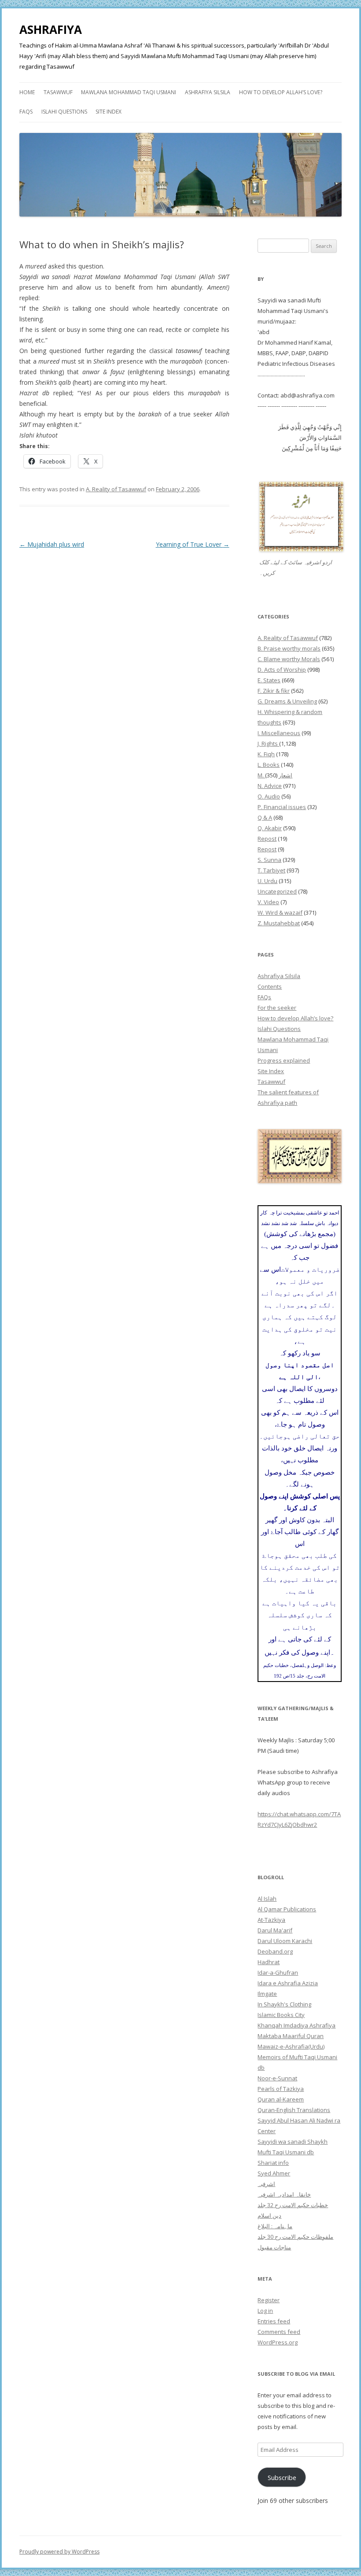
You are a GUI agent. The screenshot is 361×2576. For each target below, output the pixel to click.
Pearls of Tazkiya (281, 2089)
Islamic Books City (281, 2015)
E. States (269, 680)
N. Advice (270, 786)
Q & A (265, 817)
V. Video (268, 902)
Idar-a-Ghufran (278, 1972)
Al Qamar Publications (287, 1909)
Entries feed (274, 2321)
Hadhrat (269, 1962)
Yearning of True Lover (193, 544)
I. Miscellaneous (279, 733)
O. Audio (269, 796)
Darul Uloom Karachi (285, 1941)
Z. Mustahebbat (279, 923)
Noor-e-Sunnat (277, 2078)
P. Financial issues (282, 807)
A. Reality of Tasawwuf (116, 489)
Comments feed (279, 2332)
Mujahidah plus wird (52, 544)
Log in (265, 2311)
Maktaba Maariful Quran (291, 2036)
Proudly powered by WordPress (59, 2552)
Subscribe (282, 2477)
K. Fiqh (266, 754)
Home (27, 92)
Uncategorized (277, 891)
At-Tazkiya (271, 1920)
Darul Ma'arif (275, 1930)
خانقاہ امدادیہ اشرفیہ (284, 2194)
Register (269, 2300)
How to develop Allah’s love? (281, 92)
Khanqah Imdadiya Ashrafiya (297, 2025)
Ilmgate (267, 1994)
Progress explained (284, 1060)
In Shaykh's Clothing (284, 2004)
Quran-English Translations (294, 2110)
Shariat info (273, 2163)
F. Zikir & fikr (274, 691)
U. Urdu (267, 881)
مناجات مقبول (274, 2247)
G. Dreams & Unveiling (287, 701)
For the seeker (277, 1008)
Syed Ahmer (274, 2173)
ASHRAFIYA (51, 29)
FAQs (26, 112)
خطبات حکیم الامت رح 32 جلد (293, 2205)
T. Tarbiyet (271, 870)
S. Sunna (269, 860)
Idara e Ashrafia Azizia (288, 1983)
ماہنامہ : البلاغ (275, 2226)
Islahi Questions (64, 112)
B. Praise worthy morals (289, 648)
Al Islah (267, 1899)
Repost (267, 839)
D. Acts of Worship (282, 670)
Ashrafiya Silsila (208, 92)
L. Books (269, 765)
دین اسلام (269, 2215)
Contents (270, 986)
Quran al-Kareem (281, 2099)
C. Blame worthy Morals (289, 659)
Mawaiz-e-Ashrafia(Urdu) (291, 2046)
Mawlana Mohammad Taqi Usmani (129, 92)
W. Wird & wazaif (280, 913)
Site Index (109, 112)
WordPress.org (278, 2342)
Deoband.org (275, 1951)
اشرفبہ (266, 2184)
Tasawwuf (58, 92)
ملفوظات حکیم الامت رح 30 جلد (295, 2237)
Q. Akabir (270, 828)
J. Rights (268, 743)
